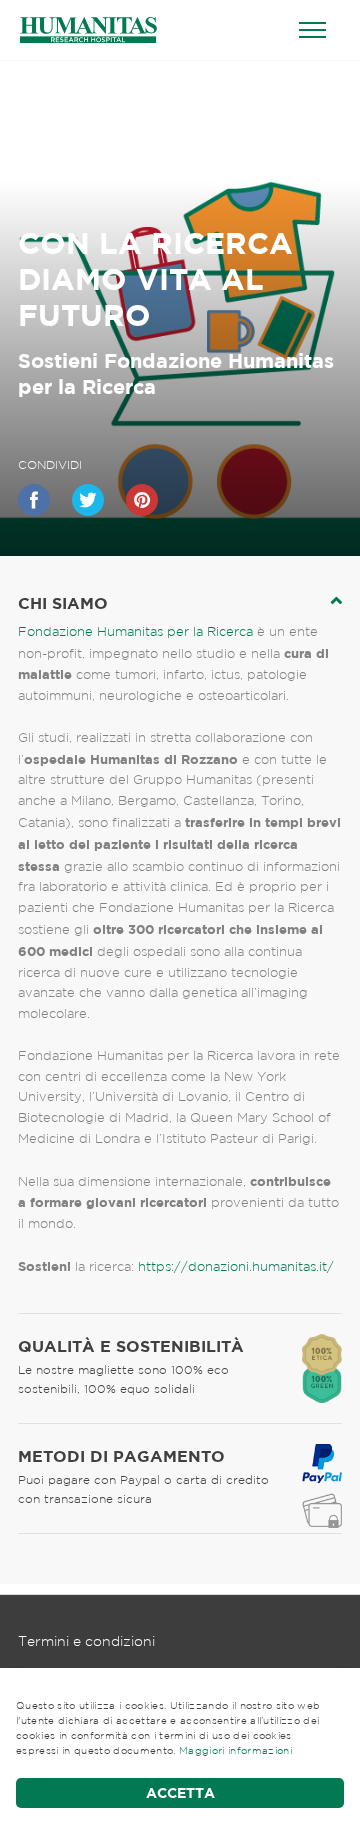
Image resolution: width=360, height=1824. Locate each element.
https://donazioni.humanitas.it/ (236, 1266)
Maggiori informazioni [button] (235, 1750)
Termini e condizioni (86, 1641)
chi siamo (63, 603)
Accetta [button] (180, 1792)
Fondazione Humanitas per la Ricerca (135, 631)
